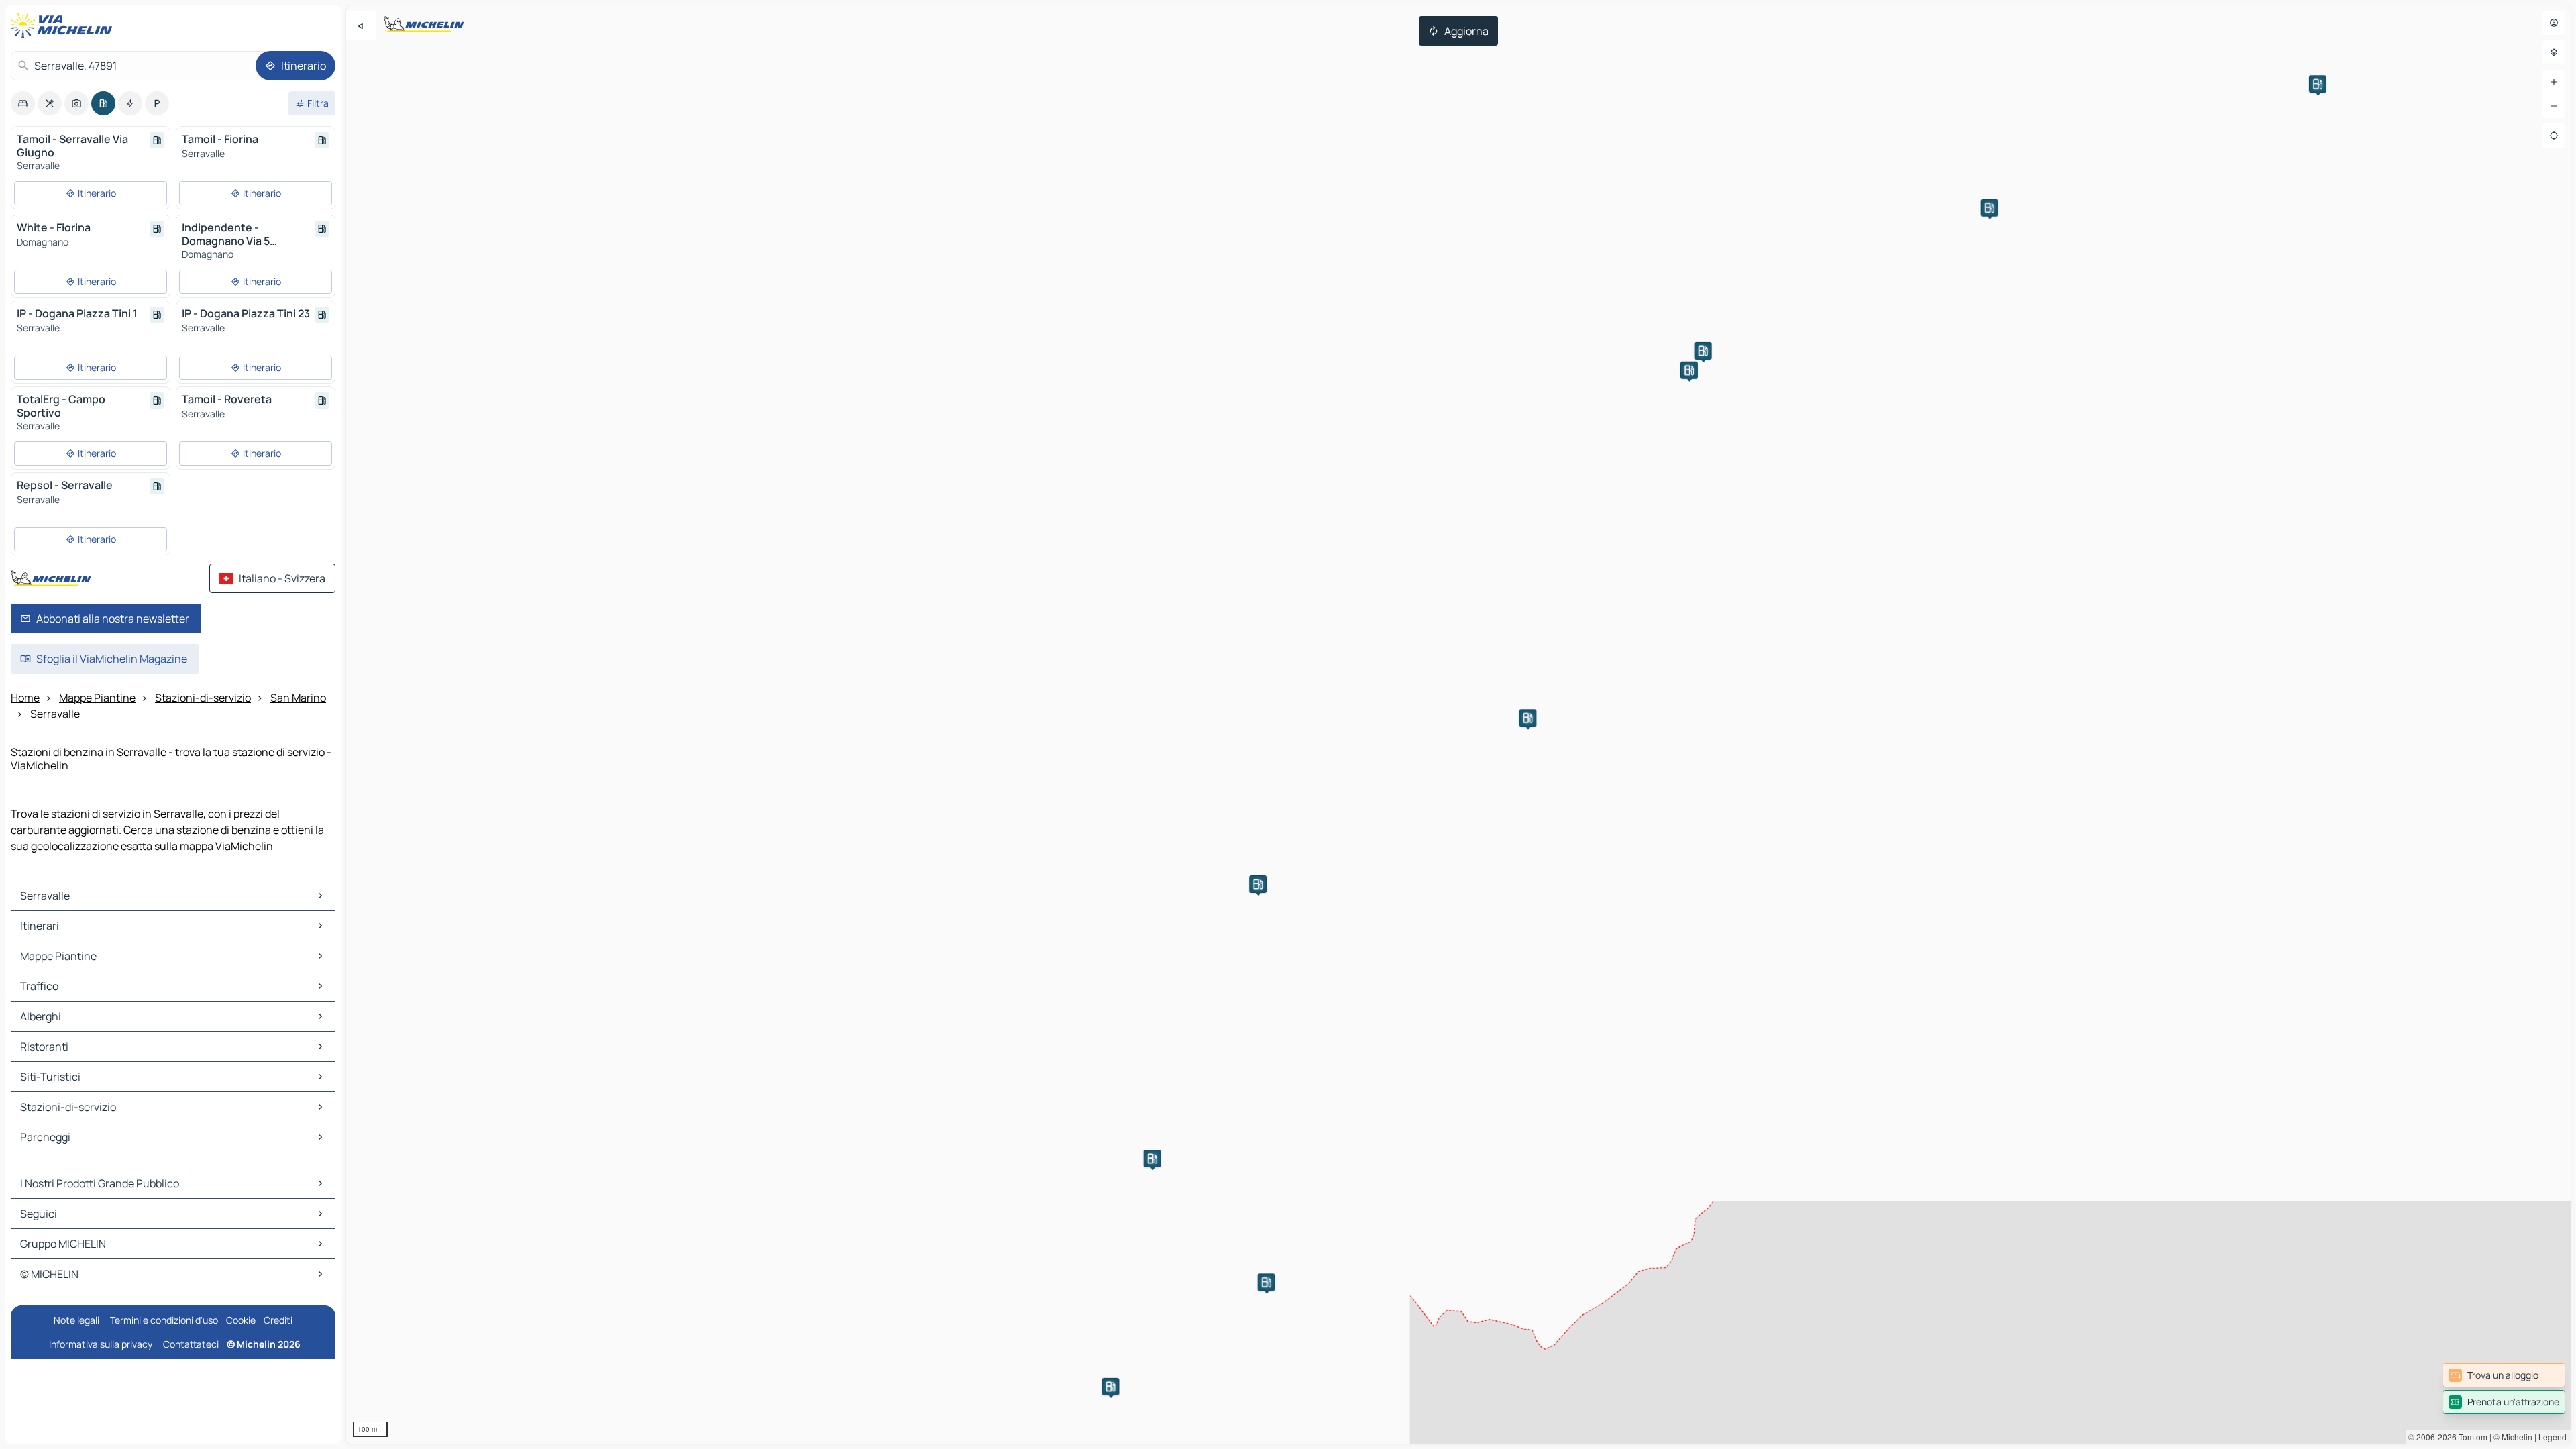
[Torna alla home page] (64, 25)
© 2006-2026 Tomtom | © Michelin (2470, 1437)
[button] (1527, 718)
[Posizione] (2554, 136)
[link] (2504, 1375)
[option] (23, 103)
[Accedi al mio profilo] (2554, 23)
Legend (2553, 1437)
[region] (1458, 724)
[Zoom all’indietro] (2554, 106)
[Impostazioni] (2554, 52)
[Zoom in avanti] (2554, 82)
